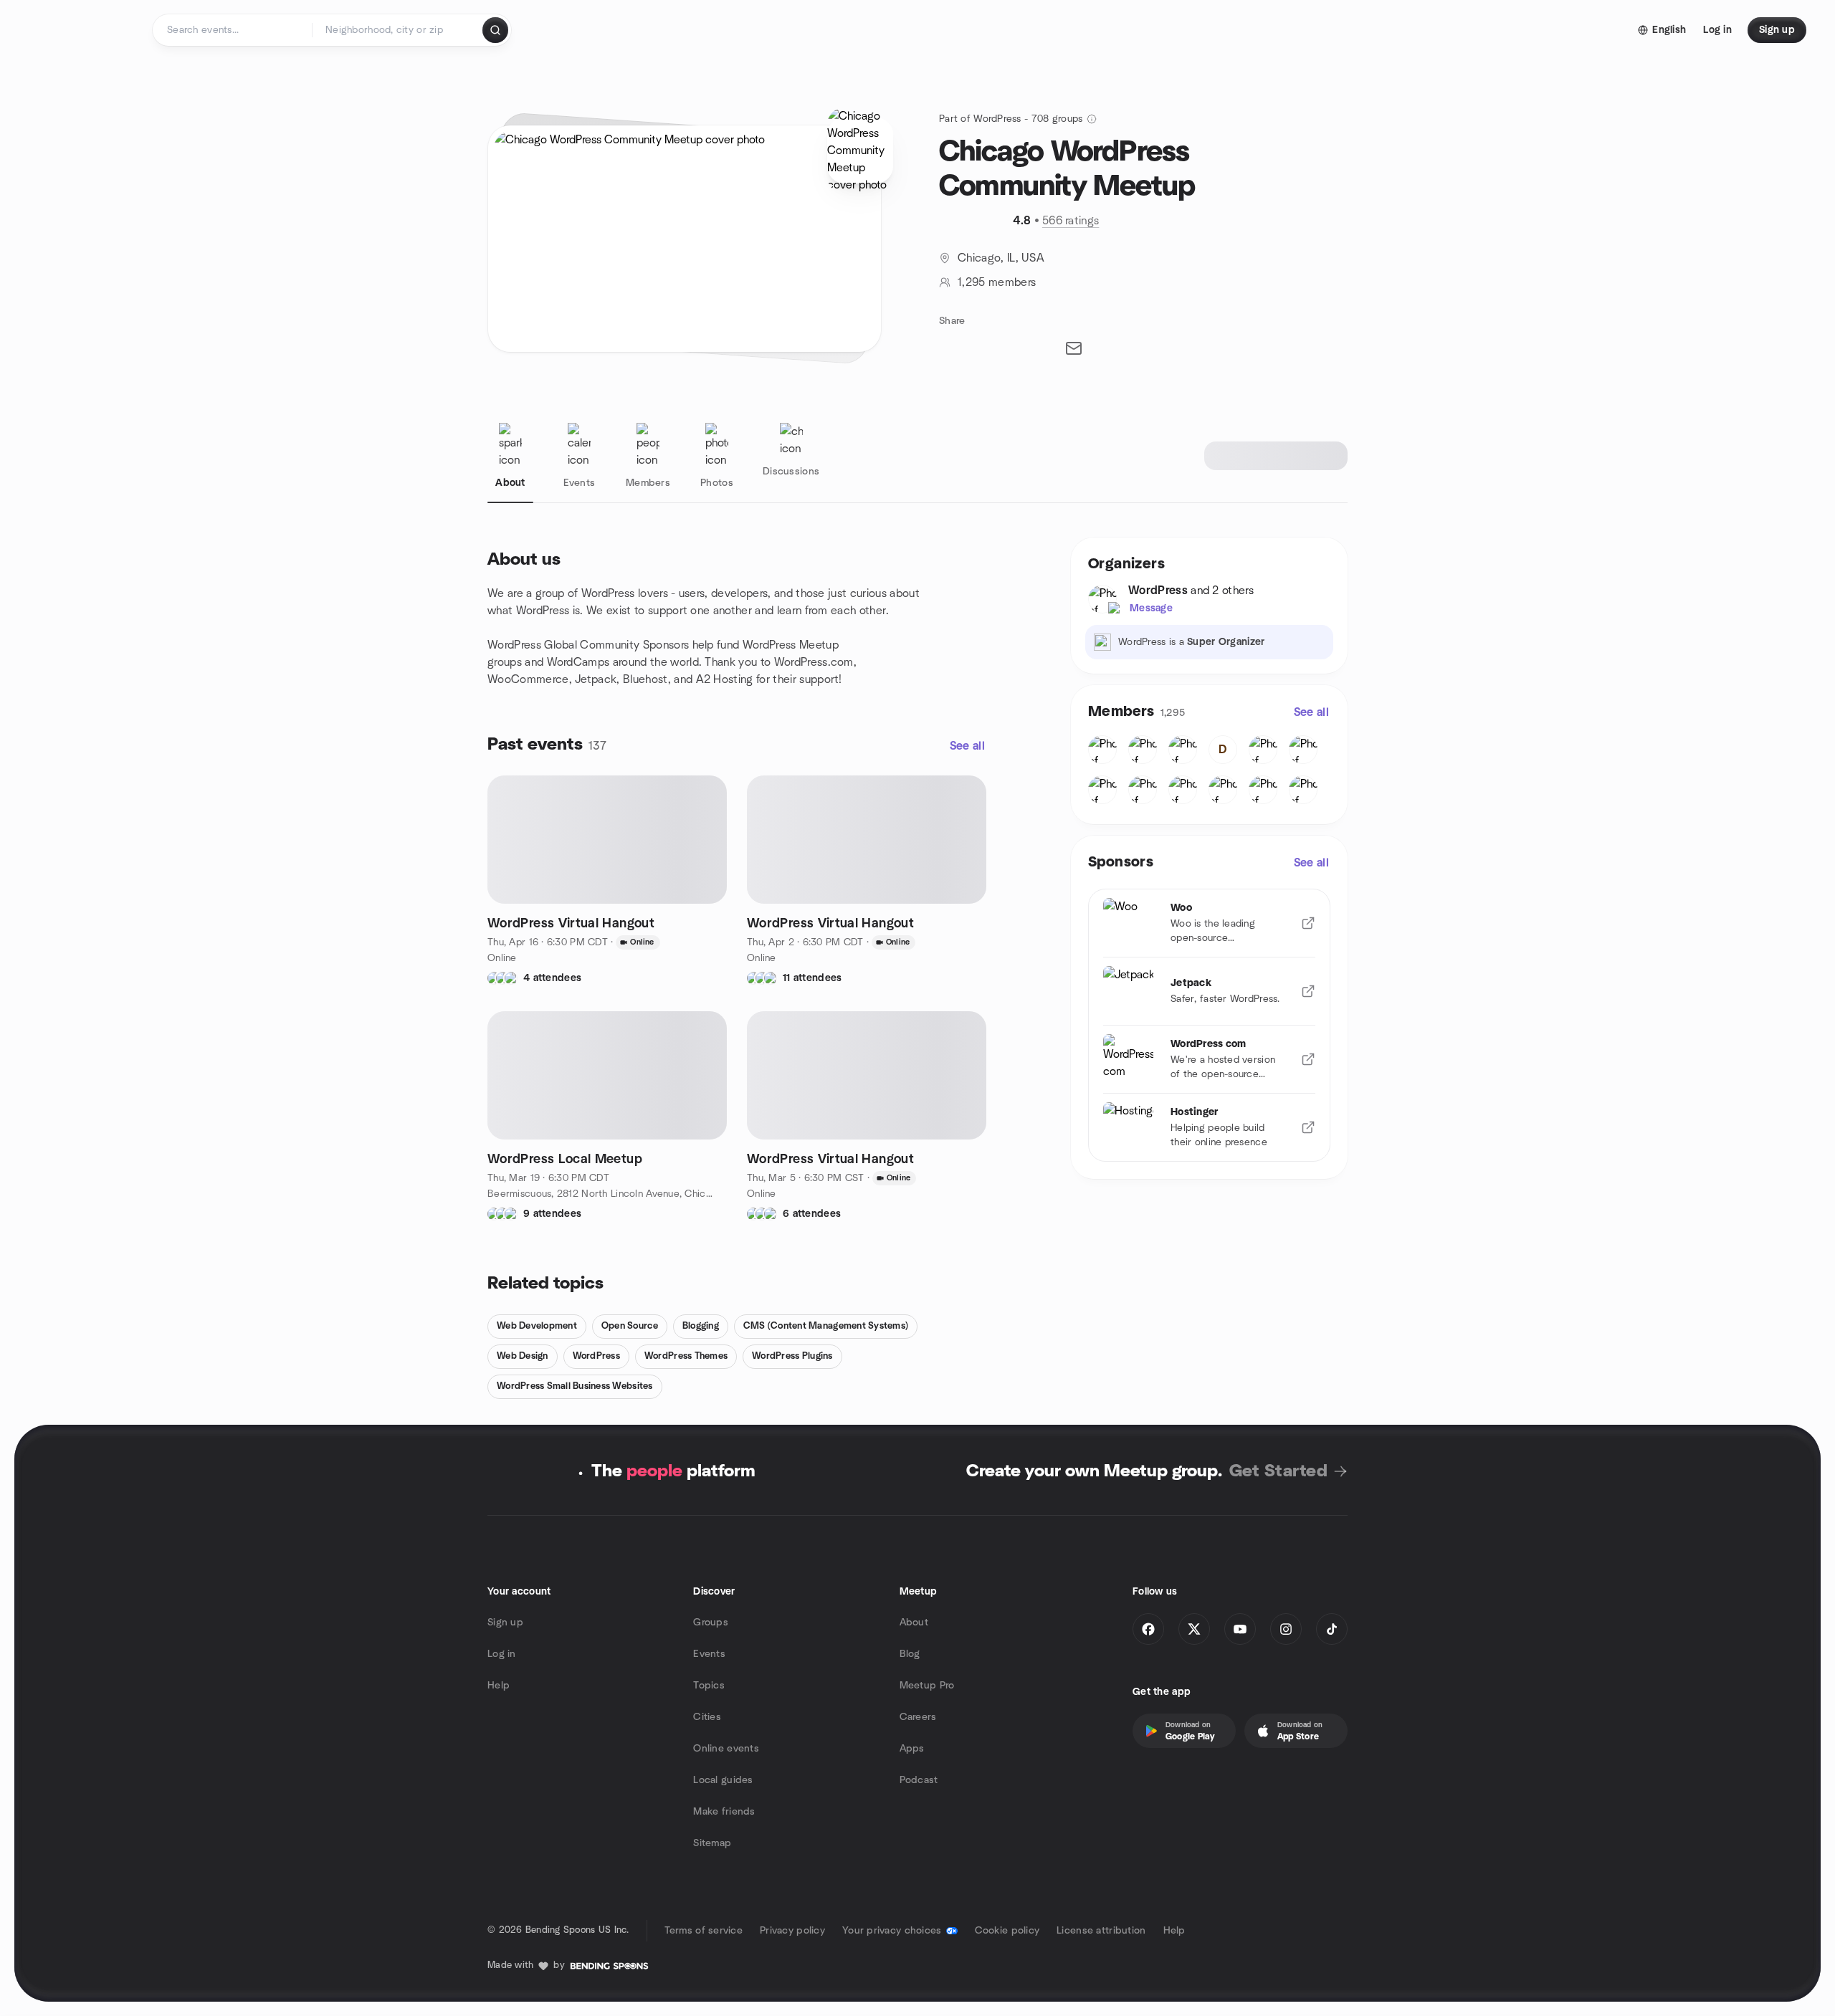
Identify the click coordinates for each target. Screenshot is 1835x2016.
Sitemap (712, 1843)
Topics (709, 1686)
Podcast (919, 1780)
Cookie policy (1007, 1931)
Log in (502, 1654)
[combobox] (398, 30)
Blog (910, 1654)
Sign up (505, 1623)
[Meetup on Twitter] (1194, 1629)
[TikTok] (1332, 1629)
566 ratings (1071, 221)
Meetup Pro (927, 1686)
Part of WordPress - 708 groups (1011, 119)
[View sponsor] (1308, 923)
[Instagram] (1286, 1629)
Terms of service (704, 1931)
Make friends (724, 1812)
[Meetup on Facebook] (1148, 1629)
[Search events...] (495, 30)
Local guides (723, 1780)
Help (499, 1686)
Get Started (1278, 1471)
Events (709, 1654)
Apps (912, 1749)
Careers (918, 1717)
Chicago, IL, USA (1001, 258)
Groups (711, 1623)
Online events (726, 1749)
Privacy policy (792, 1931)
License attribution (1101, 1931)
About (914, 1623)
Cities (707, 1717)
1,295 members (997, 282)
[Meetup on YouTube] (1240, 1629)
